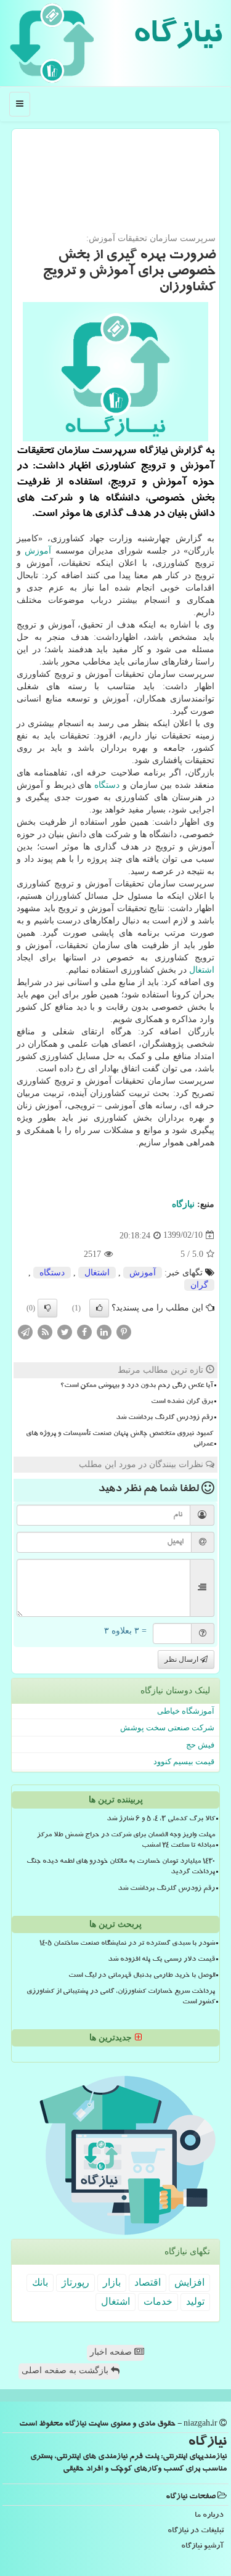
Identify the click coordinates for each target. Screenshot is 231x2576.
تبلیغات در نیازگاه (196, 2531)
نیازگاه (177, 37)
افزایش (189, 2282)
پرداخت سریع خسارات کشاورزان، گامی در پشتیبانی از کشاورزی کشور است (121, 1997)
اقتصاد (148, 2282)
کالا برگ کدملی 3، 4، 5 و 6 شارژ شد (161, 1820)
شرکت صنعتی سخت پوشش (167, 1728)
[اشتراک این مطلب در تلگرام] (25, 1331)
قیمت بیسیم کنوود (184, 1761)
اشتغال (202, 970)
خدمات (158, 2301)
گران (199, 1285)
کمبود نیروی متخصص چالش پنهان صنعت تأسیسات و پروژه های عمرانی (120, 1440)
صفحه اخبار (112, 2352)
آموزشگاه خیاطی (186, 1711)
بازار (112, 2282)
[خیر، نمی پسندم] (47, 1308)
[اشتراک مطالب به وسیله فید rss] (45, 1331)
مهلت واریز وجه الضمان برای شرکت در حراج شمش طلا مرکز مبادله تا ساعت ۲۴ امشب (126, 1841)
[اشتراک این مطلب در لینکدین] (104, 1331)
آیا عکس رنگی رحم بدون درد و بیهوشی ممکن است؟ (137, 1386)
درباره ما (209, 2516)
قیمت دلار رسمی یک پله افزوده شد (161, 1960)
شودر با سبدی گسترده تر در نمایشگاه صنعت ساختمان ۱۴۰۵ (127, 1944)
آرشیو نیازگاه (202, 2547)
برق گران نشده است (182, 1402)
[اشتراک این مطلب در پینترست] (124, 1331)
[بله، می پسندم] (99, 1308)
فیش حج (200, 1745)
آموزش (38, 551)
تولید (195, 2301)
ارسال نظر (182, 1659)
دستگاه (107, 785)
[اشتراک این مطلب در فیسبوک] (84, 1331)
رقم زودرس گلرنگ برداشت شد (164, 1418)
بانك (40, 2282)
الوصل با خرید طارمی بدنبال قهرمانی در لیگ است (142, 1976)
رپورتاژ (75, 2282)
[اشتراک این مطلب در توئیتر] (65, 1331)
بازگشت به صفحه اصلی (66, 2370)
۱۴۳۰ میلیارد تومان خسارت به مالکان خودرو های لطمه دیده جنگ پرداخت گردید (121, 1867)
